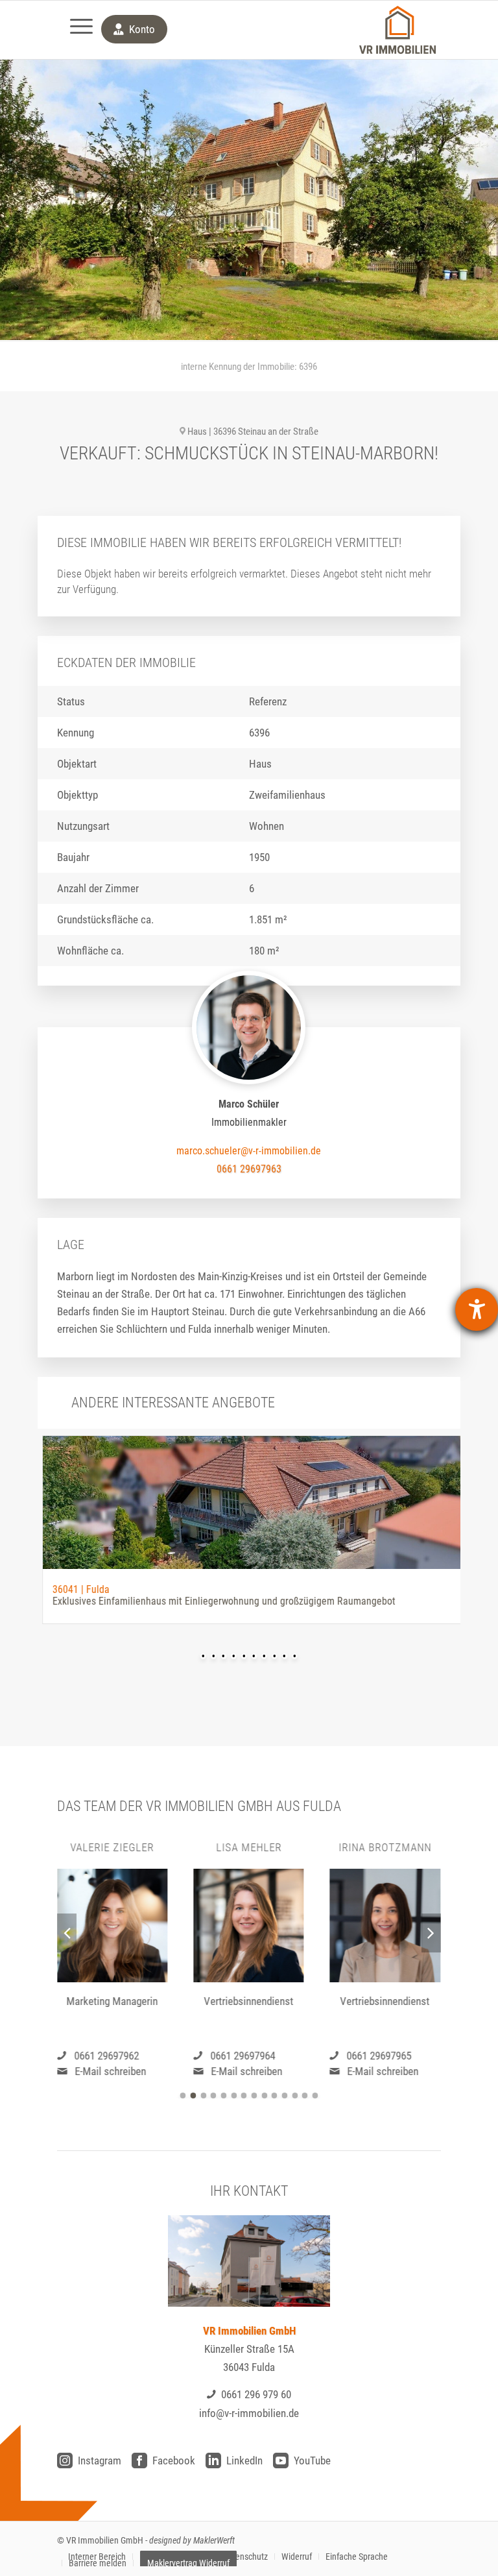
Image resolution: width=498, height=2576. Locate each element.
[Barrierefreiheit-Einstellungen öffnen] (477, 1309)
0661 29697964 (243, 2056)
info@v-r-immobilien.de (249, 2413)
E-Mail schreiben (110, 2071)
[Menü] (75, 30)
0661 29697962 (106, 2056)
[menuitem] (75, 30)
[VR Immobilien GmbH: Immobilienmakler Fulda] (397, 30)
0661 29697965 (379, 2056)
